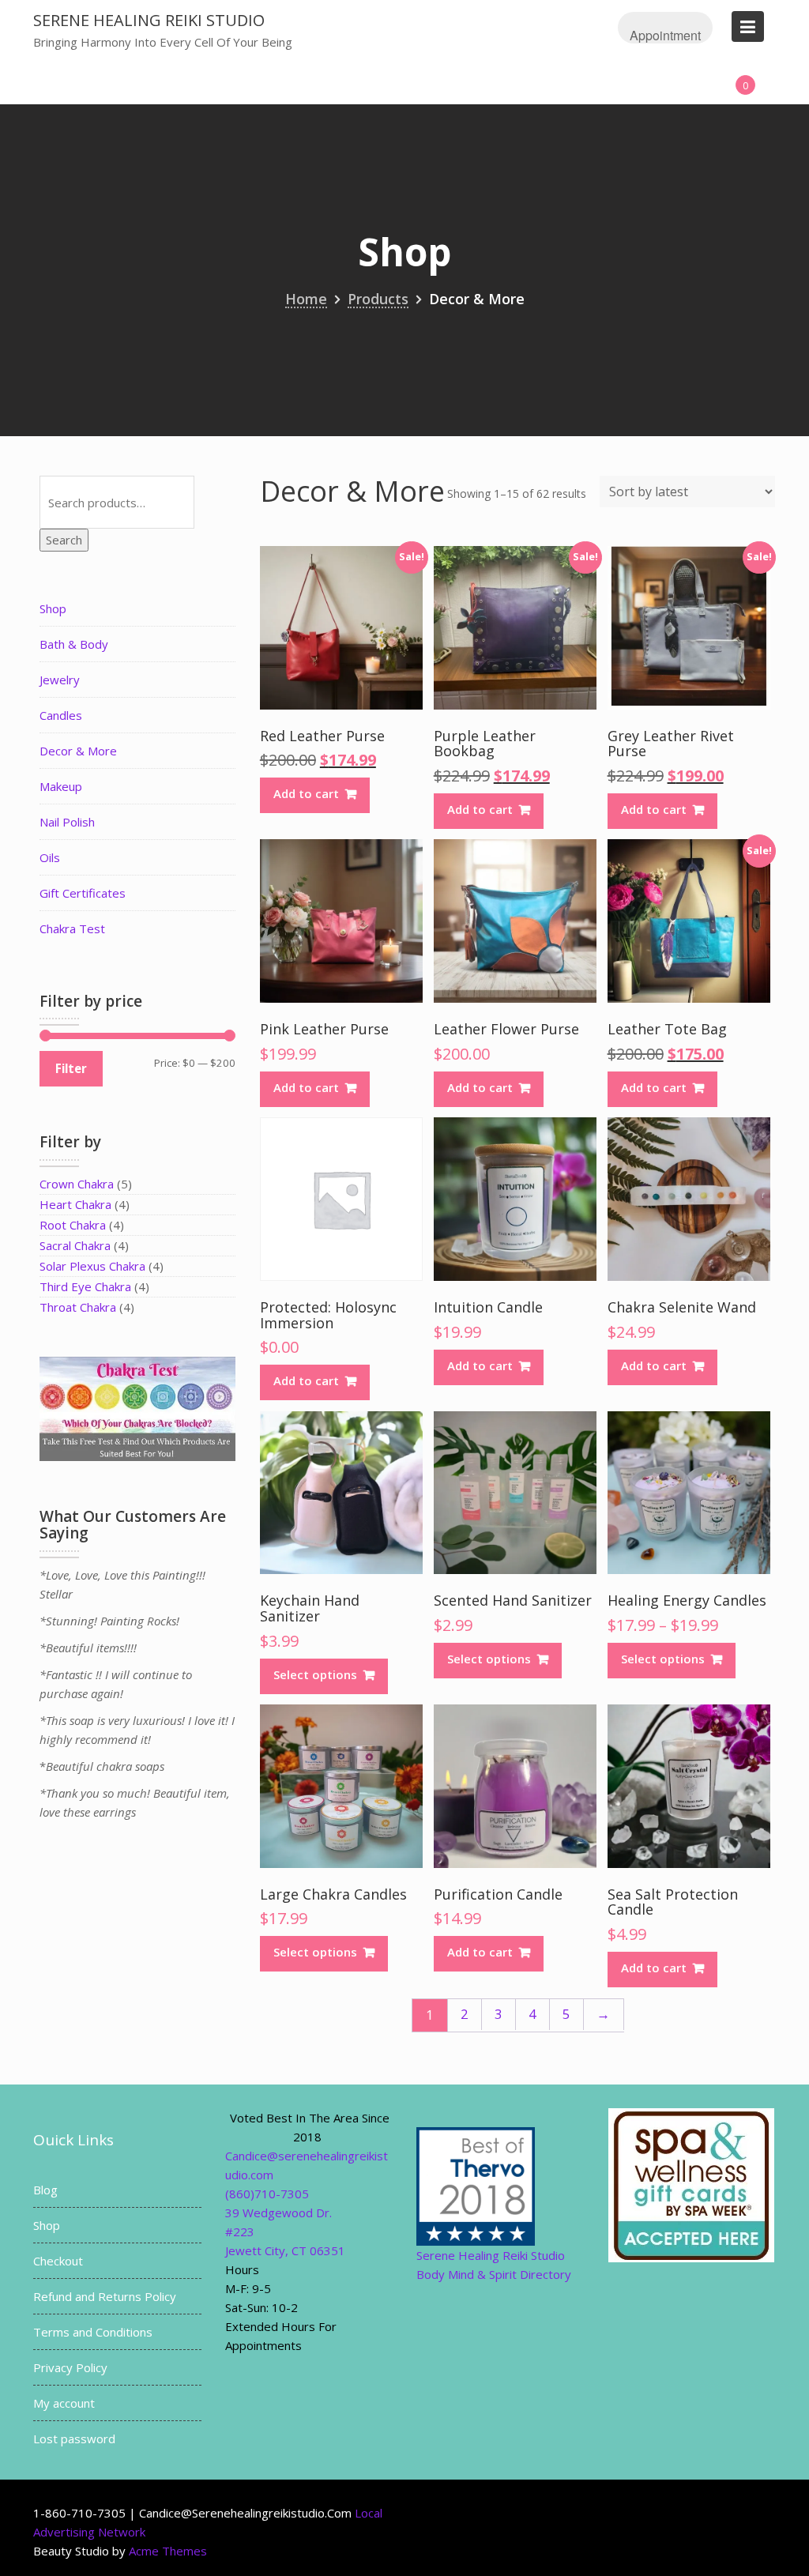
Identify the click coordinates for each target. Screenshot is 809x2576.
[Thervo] (476, 2185)
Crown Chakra (77, 1184)
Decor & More (78, 751)
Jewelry (60, 680)
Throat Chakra (78, 1307)
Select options (315, 1674)
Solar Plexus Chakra (92, 1266)
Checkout (58, 2261)
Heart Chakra (75, 1204)
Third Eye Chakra (85, 1286)
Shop (53, 608)
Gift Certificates (83, 893)
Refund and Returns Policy (105, 2296)
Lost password (74, 2439)
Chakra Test (72, 928)
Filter (71, 1068)
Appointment (665, 35)
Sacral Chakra (75, 1245)
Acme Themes (168, 2551)
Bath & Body (74, 644)
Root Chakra (73, 1225)
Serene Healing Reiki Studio (149, 20)
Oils (50, 857)
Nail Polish (67, 822)
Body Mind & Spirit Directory (494, 2274)
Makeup (61, 786)
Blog (45, 2190)
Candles (61, 715)
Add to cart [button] (306, 793)
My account (64, 2403)
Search (64, 540)
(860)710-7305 (267, 2194)
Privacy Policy (70, 2367)
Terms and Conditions (93, 2332)
